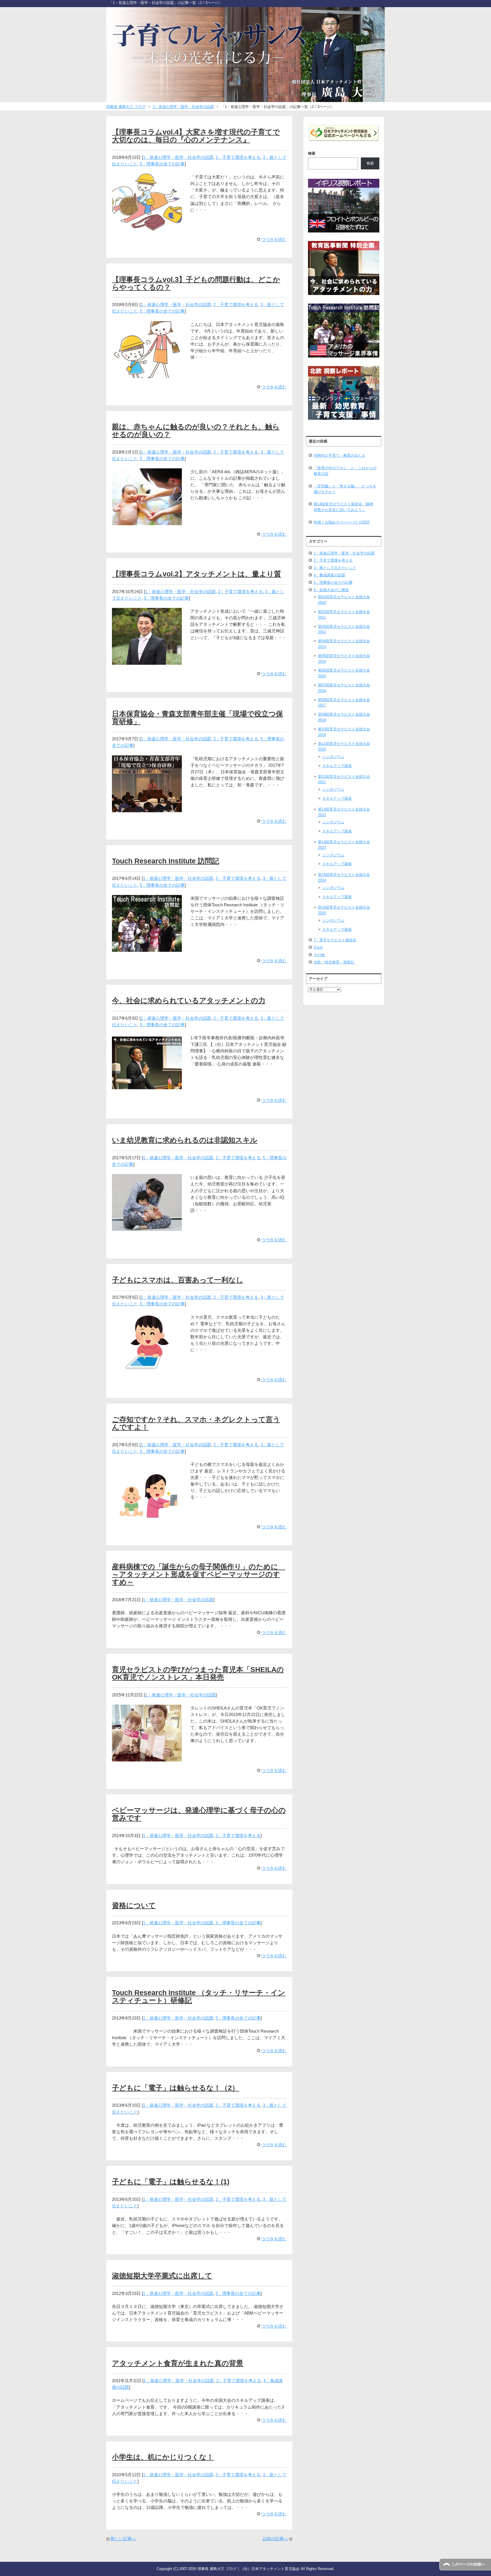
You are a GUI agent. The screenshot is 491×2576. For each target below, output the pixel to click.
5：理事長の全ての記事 (162, 164)
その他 (319, 955)
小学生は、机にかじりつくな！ (163, 2457)
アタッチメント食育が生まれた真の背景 (178, 2363)
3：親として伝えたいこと (335, 568)
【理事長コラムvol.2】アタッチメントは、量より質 (196, 574)
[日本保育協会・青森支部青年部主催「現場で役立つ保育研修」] (147, 809)
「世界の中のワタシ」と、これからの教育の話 (345, 471)
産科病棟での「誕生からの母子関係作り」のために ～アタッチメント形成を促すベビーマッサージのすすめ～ (199, 1574)
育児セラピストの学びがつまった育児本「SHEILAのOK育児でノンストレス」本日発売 (198, 1673)
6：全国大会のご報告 (331, 590)
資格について (134, 1905)
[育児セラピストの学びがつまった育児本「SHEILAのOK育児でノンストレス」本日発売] (147, 1758)
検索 (312, 153)
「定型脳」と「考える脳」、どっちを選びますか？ (345, 489)
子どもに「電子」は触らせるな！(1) (171, 2182)
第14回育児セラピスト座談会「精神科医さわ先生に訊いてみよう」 (343, 507)
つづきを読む (274, 239)
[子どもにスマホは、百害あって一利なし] (147, 1367)
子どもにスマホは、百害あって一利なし (178, 1280)
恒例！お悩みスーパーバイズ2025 (342, 522)
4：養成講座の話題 (329, 575)
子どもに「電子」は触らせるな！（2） (175, 2088)
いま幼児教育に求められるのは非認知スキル (185, 1140)
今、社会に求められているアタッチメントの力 (189, 1001)
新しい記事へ (123, 2539)
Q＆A (318, 947)
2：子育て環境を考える (238, 157)
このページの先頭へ (468, 2564)
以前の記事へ (275, 2539)
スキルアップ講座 (337, 766)
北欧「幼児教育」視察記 (334, 962)
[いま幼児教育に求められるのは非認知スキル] (147, 1228)
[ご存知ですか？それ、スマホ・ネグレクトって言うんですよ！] (147, 1515)
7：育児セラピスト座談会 (335, 940)
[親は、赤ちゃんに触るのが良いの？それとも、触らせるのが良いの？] (147, 522)
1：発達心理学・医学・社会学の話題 (178, 157)
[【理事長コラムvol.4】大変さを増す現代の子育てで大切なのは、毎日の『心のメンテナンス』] (147, 227)
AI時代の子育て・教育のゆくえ (340, 455)
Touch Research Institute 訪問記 (166, 861)
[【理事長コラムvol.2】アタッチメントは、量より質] (147, 661)
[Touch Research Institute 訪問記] (147, 949)
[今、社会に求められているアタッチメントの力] (147, 1088)
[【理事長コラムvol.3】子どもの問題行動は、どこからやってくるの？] (147, 374)
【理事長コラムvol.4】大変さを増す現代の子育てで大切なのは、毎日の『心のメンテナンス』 (196, 136)
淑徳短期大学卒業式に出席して (162, 2276)
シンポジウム (333, 757)
